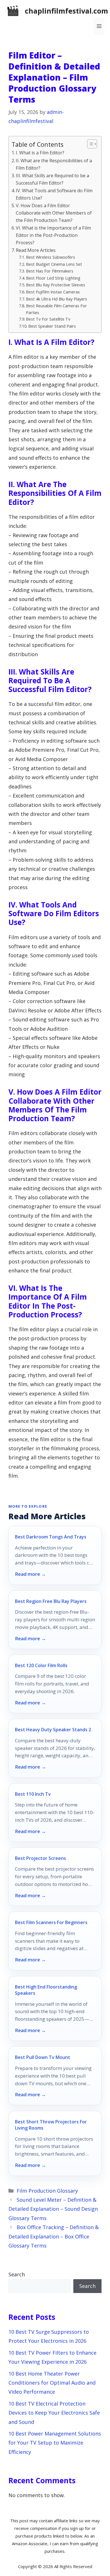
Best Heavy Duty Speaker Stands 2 (53, 1730)
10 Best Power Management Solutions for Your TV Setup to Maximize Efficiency (55, 2443)
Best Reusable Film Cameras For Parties (56, 309)
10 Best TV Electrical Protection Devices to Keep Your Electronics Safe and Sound (54, 2413)
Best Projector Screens (40, 1858)
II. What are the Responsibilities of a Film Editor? (54, 164)
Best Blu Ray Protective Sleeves (56, 285)
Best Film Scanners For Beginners (51, 1922)
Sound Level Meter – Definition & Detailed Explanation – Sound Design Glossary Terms (53, 2209)
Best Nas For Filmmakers (50, 271)
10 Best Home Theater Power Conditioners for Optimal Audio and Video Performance (52, 2383)
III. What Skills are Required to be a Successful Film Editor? (52, 179)
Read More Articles (36, 250)
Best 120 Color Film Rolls (41, 1665)
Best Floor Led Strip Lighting (53, 278)
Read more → (30, 1574)
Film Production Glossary (47, 2191)
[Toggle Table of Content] (89, 144)
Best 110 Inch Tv (33, 1794)
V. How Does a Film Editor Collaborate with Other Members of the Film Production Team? (54, 213)
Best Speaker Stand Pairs (52, 326)
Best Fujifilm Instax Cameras (53, 292)
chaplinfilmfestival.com (66, 11)
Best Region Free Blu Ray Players (51, 1601)
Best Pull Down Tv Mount (43, 2057)
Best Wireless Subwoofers (50, 257)
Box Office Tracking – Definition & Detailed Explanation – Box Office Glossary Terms (54, 2236)
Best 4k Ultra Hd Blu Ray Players (57, 299)
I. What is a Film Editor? (40, 153)
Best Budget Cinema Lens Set (54, 264)
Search (17, 2274)
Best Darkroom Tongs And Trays (51, 1537)
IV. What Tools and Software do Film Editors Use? (54, 194)
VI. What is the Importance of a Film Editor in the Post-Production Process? (53, 235)
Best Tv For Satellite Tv (48, 319)
